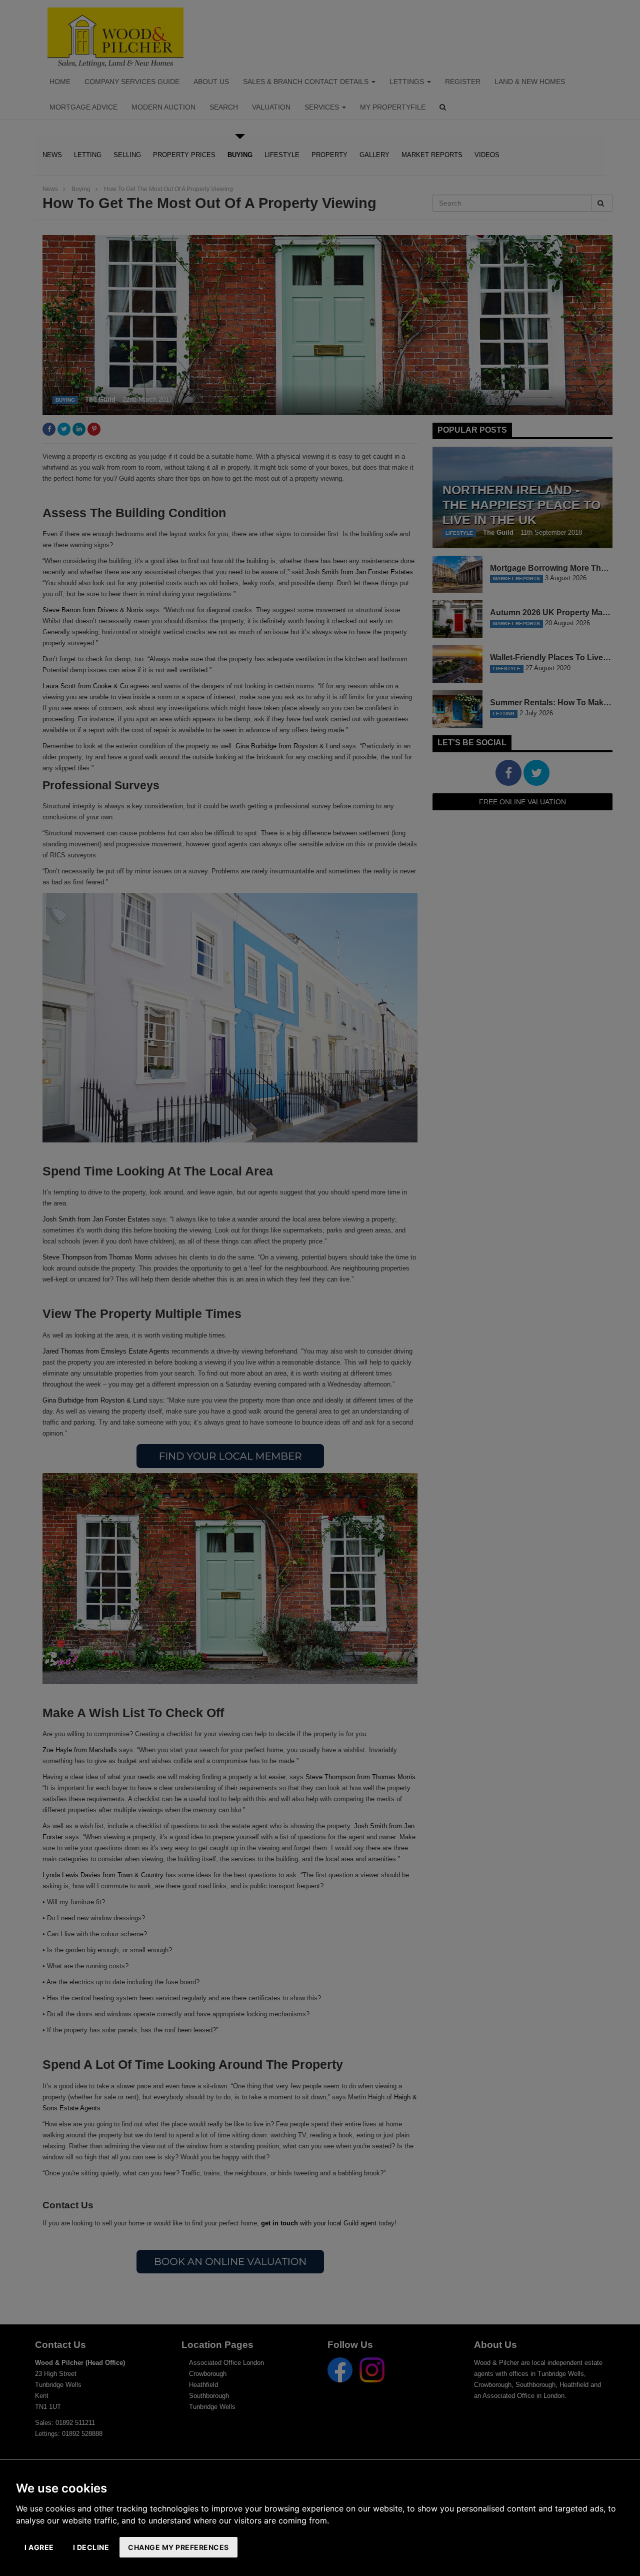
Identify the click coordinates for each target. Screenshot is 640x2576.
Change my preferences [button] (178, 2547)
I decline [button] (91, 2547)
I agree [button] (39, 2547)
